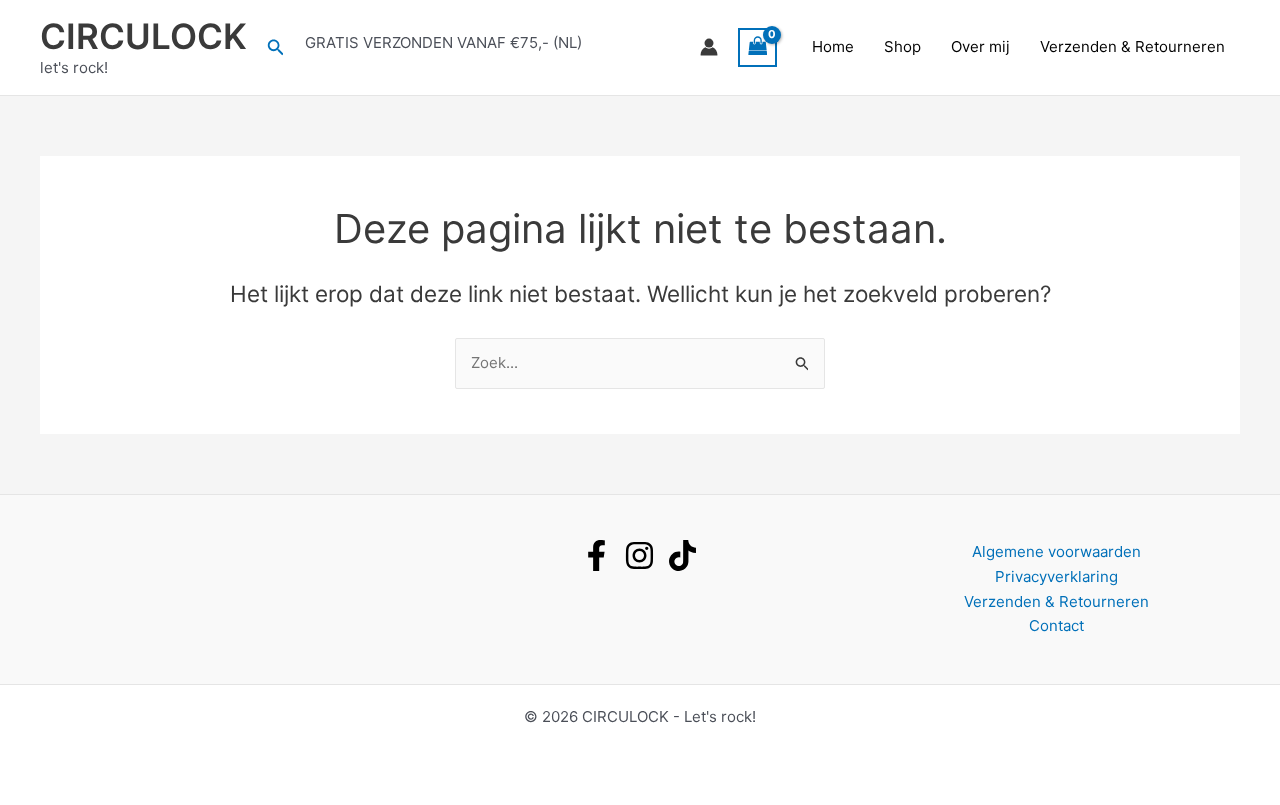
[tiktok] (682, 555)
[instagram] (639, 555)
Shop (902, 46)
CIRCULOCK (143, 36)
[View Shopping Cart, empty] (758, 47)
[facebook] (596, 555)
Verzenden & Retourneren (1132, 46)
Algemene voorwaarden (1056, 551)
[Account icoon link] (709, 47)
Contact (1056, 625)
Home (833, 46)
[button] (276, 47)
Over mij (980, 46)
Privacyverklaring (1056, 576)
